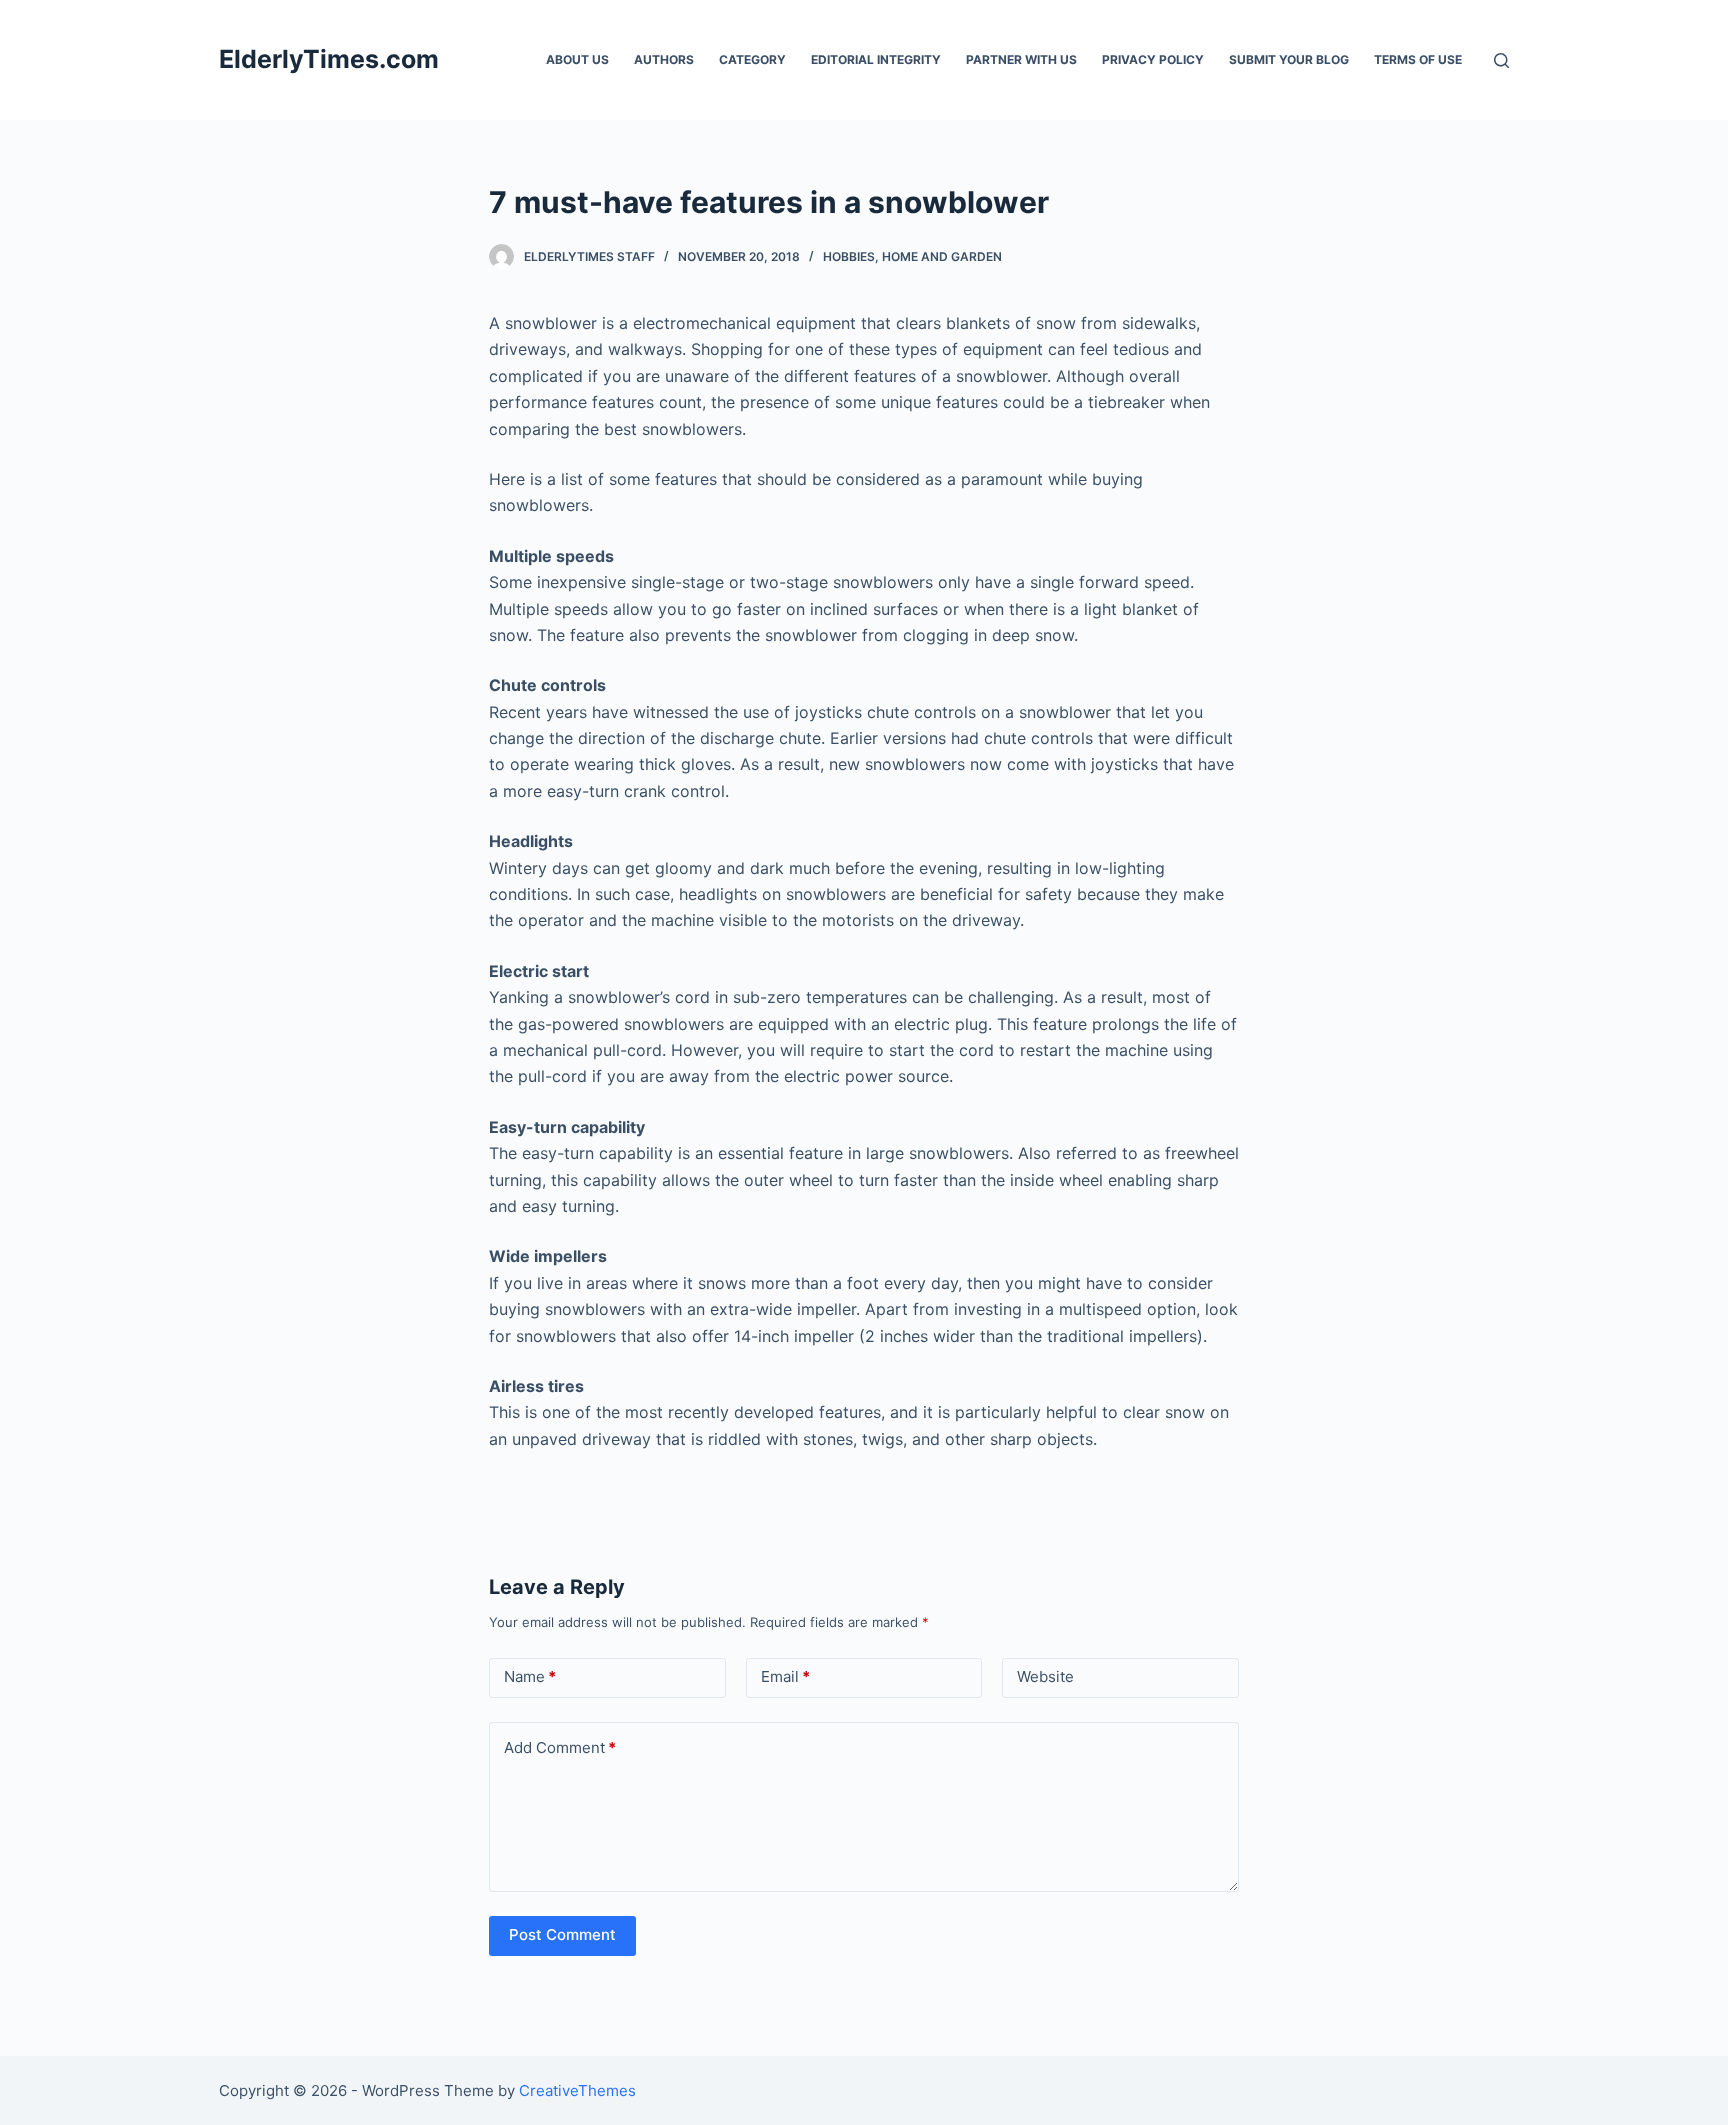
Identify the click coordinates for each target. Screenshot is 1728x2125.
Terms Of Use (1418, 59)
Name (530, 1676)
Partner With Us (1021, 59)
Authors (664, 59)
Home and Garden (942, 256)
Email (785, 1676)
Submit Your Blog (1289, 59)
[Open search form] (1501, 60)
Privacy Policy (1153, 59)
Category (752, 59)
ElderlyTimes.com (329, 59)
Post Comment (562, 1934)
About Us (577, 59)
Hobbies (849, 256)
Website (1045, 1676)
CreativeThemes (577, 2090)
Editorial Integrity (876, 59)
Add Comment (560, 1747)
